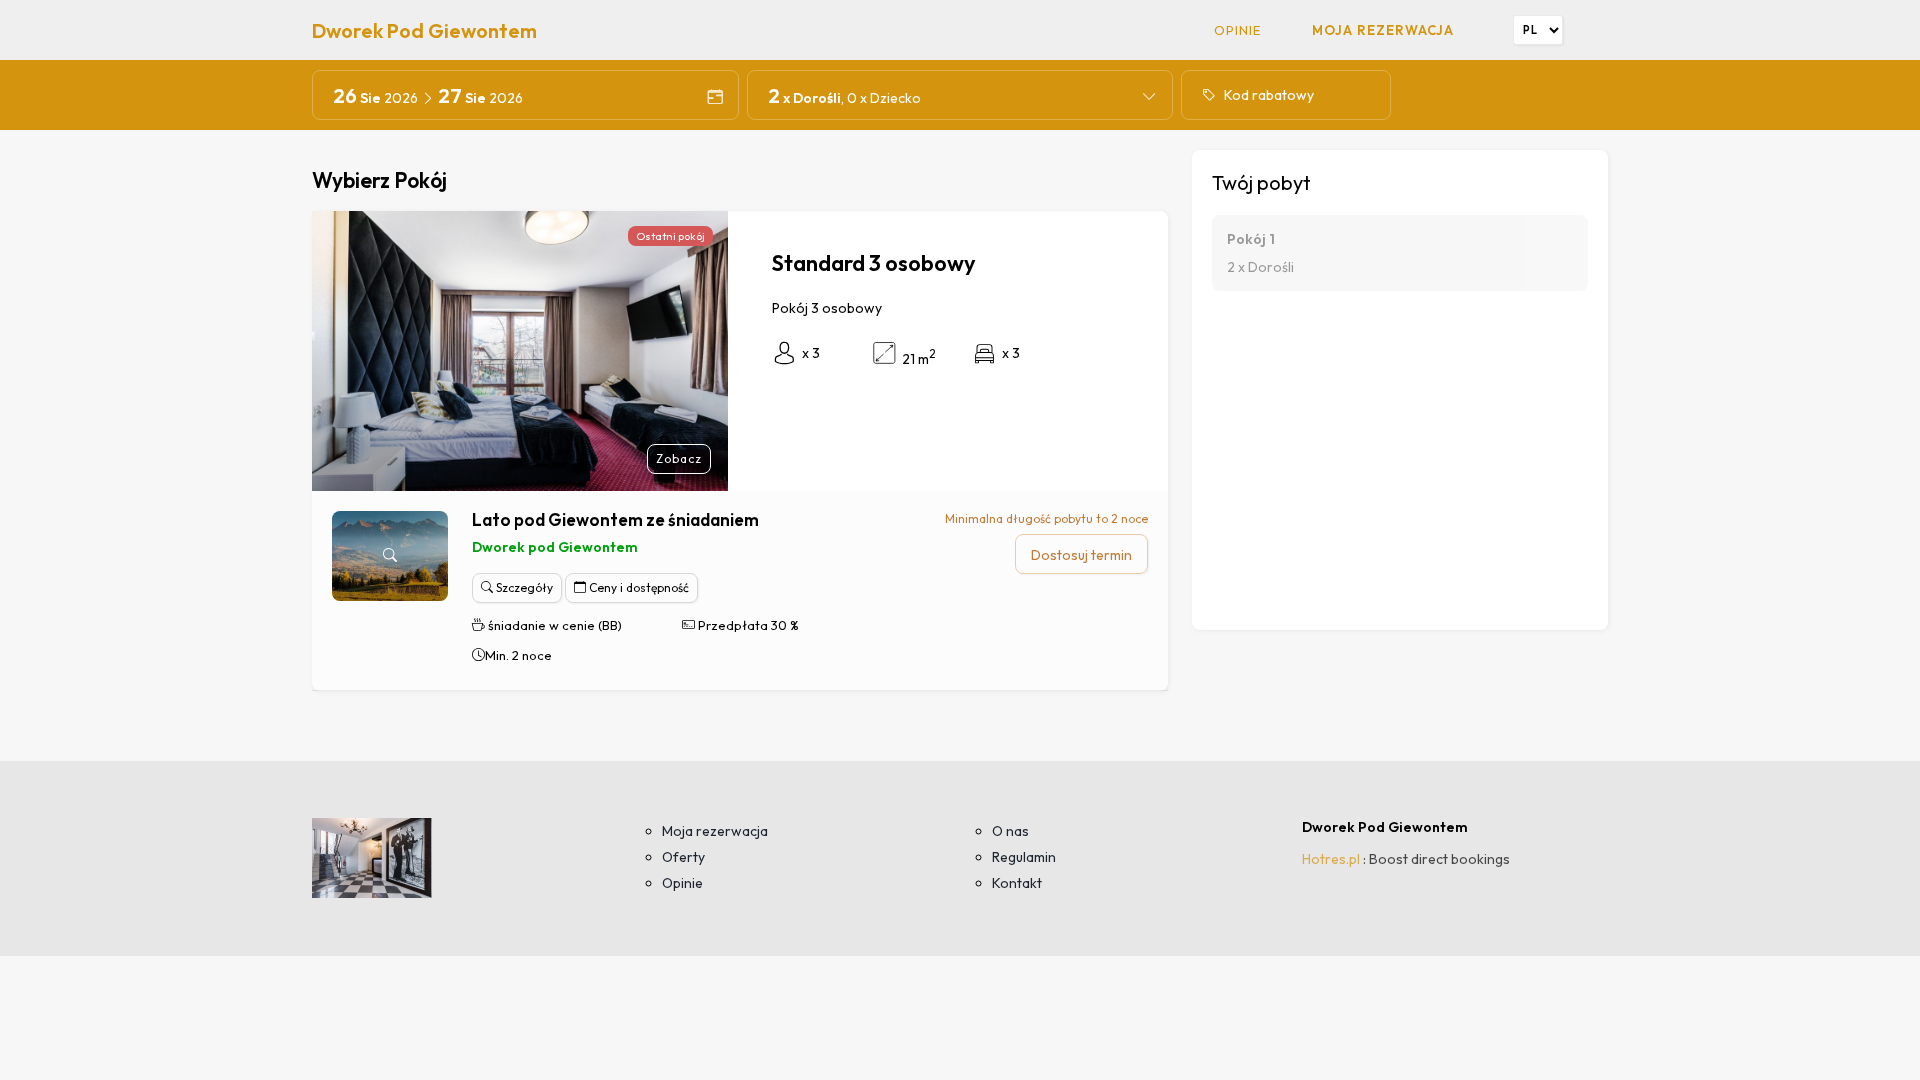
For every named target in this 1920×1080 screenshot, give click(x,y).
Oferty (683, 857)
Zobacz (679, 458)
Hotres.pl (1331, 859)
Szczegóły (523, 587)
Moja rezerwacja (1383, 30)
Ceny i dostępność (637, 587)
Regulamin (1024, 857)
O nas (1010, 831)
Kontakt (1017, 883)
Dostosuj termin (1081, 555)
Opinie (1237, 30)
